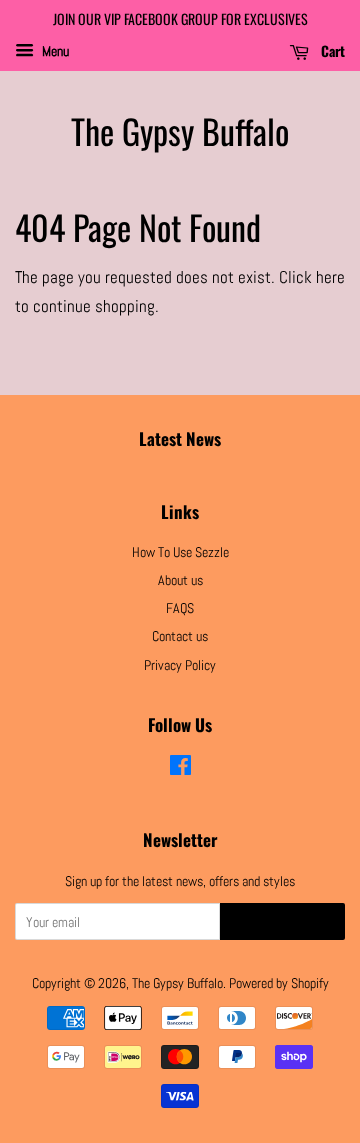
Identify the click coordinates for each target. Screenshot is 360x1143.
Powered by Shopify (279, 983)
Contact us (180, 636)
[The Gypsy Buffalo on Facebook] (180, 769)
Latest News (180, 438)
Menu (54, 51)
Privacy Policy (180, 665)
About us (180, 580)
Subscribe (282, 923)
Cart (331, 50)
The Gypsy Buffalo (180, 131)
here (330, 277)
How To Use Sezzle (180, 552)
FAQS (180, 608)
